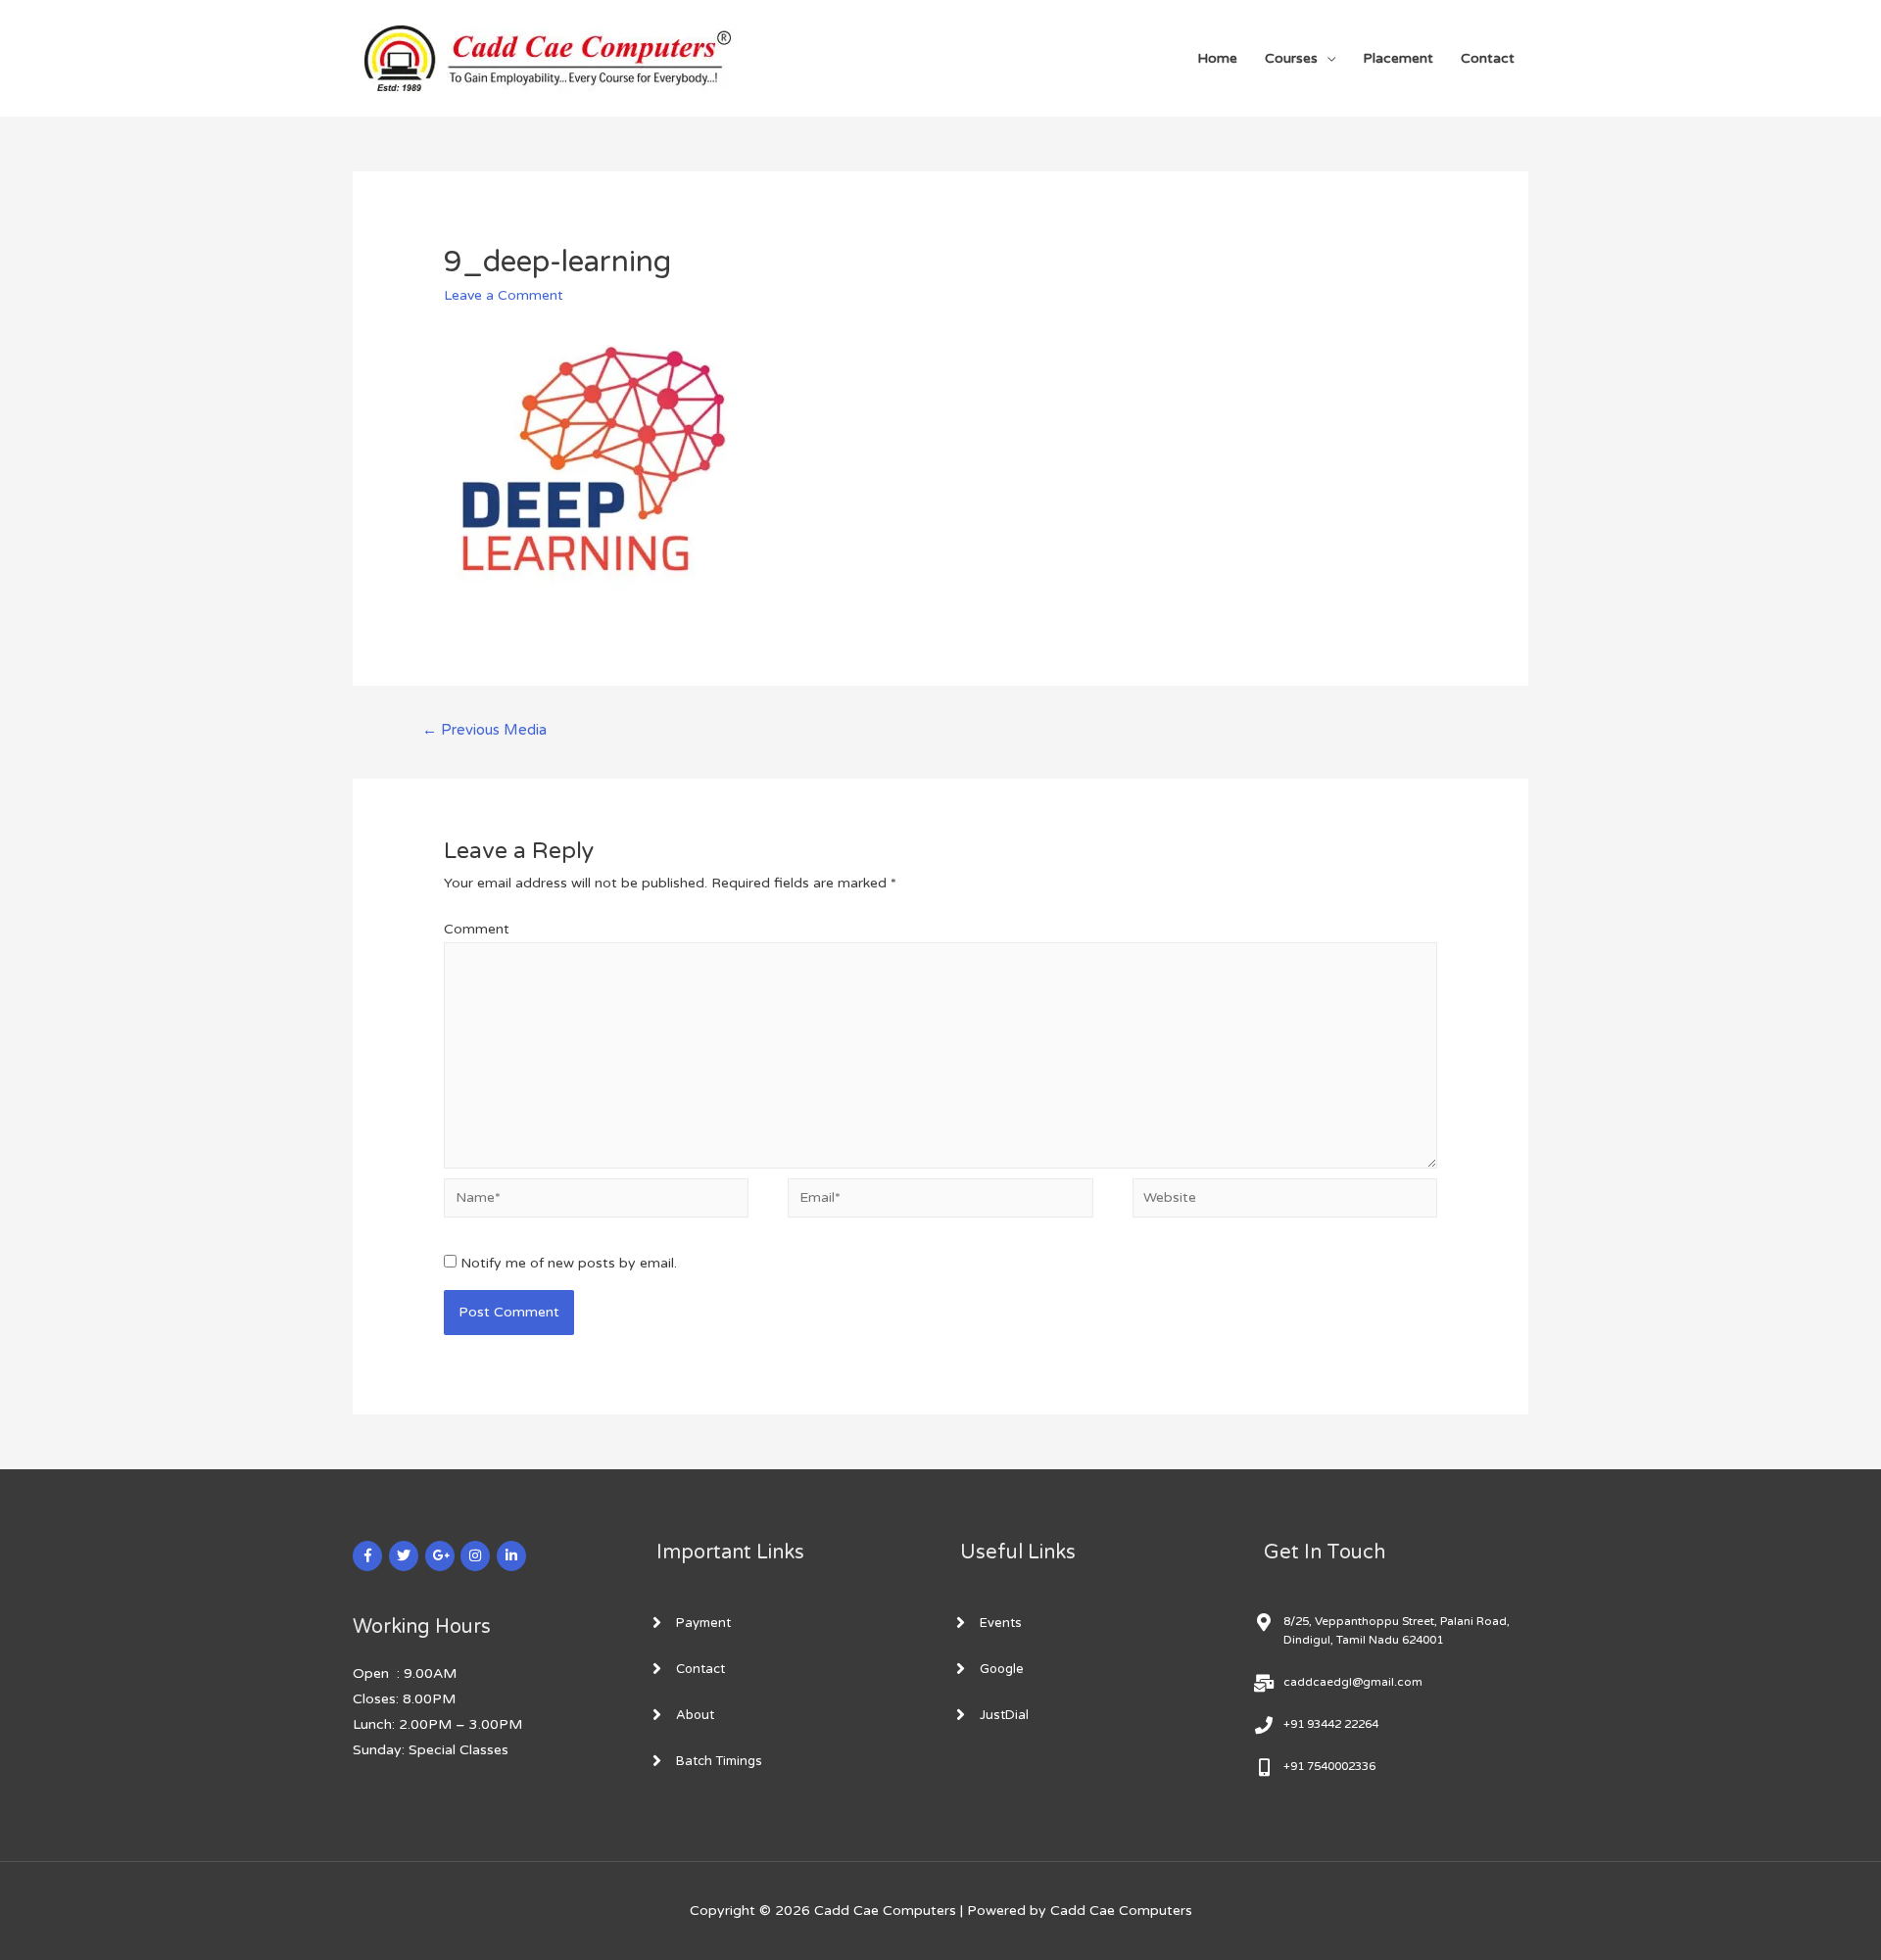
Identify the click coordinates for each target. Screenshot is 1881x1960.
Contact (1488, 58)
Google (1002, 1669)
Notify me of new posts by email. (569, 1263)
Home (1217, 58)
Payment (703, 1623)
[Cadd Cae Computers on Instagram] (475, 1556)
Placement (1398, 58)
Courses (1291, 58)
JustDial (1004, 1715)
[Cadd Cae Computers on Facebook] (367, 1556)
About (695, 1715)
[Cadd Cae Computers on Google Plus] (440, 1556)
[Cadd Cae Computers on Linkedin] (511, 1556)
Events (1001, 1623)
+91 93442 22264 (1331, 1724)
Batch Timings (719, 1761)
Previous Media (484, 730)
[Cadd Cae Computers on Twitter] (404, 1556)
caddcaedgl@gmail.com (1353, 1682)
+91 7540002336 (1329, 1766)
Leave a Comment (504, 295)
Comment (477, 929)
